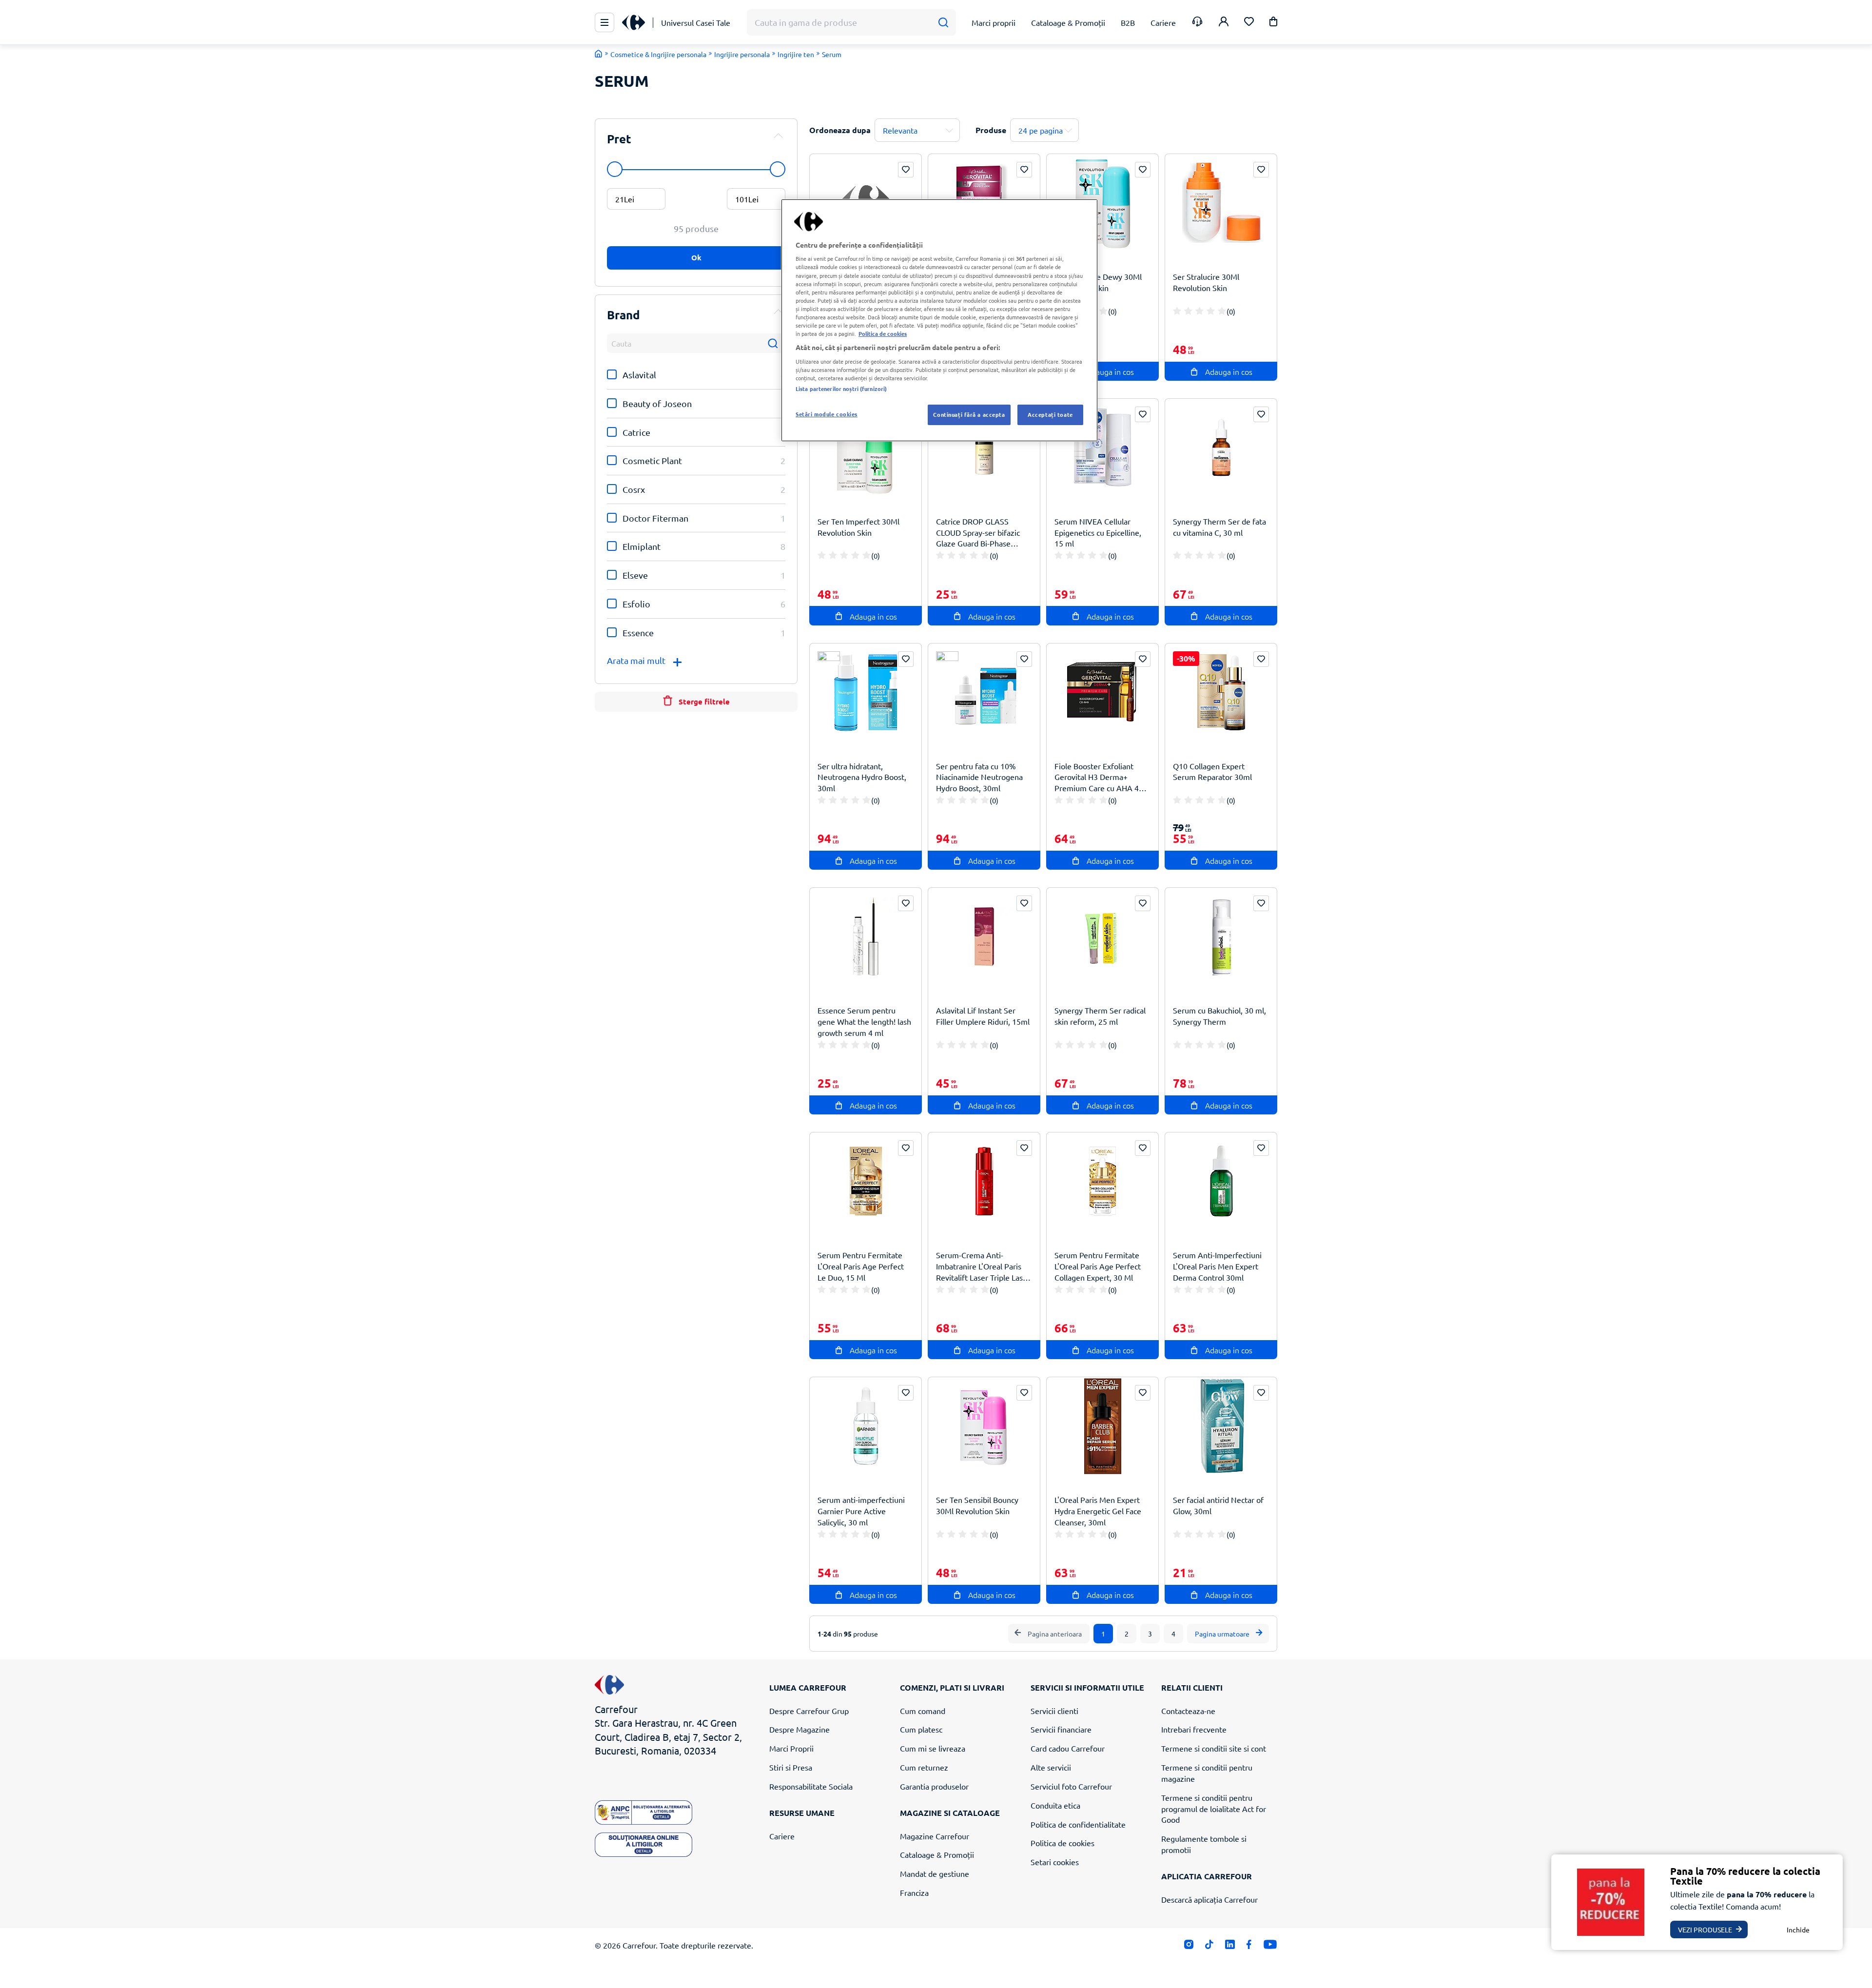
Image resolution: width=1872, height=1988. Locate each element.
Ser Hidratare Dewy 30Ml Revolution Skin (1098, 282)
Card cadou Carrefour (1068, 1748)
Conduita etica (1055, 1805)
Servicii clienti (1054, 1711)
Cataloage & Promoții (937, 1854)
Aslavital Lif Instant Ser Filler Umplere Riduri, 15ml (983, 1016)
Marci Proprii (791, 1748)
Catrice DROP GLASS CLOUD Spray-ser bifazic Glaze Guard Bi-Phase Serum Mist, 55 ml (978, 533)
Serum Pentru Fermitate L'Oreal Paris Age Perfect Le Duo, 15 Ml (861, 1266)
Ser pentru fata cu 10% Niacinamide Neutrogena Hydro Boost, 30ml (979, 777)
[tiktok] (1209, 1946)
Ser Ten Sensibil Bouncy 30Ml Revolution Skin (977, 1505)
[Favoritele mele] (1249, 23)
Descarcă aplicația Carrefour (1209, 1899)
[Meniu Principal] (604, 22)
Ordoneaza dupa (840, 130)
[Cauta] (943, 23)
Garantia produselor (934, 1786)
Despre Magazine (799, 1729)
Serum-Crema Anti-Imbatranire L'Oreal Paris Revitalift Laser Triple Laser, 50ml (984, 1266)
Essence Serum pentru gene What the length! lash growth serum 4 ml (864, 1021)
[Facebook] (1249, 1946)
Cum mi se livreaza (933, 1748)
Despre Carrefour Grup (809, 1711)
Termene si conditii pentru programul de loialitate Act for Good (1214, 1809)
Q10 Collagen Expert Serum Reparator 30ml (1212, 771)
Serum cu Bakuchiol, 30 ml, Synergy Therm (1219, 1016)
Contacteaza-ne (1188, 1711)
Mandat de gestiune (935, 1873)
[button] (1273, 23)
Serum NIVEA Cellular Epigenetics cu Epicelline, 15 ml (1098, 532)
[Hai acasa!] (599, 54)
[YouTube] (1270, 1946)
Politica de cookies (1063, 1843)
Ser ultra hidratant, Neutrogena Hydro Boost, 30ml (862, 777)
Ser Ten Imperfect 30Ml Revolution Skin (858, 527)
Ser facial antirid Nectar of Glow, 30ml (1218, 1505)
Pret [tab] (619, 139)
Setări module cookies (827, 414)
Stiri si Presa (791, 1767)
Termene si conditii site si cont (1214, 1748)
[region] (939, 320)
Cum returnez (924, 1767)
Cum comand (923, 1711)
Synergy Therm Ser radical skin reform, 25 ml (1100, 1016)
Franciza (914, 1892)
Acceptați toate (1050, 414)
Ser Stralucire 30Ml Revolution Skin (1206, 282)
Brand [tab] (624, 315)
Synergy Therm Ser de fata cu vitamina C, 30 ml (1219, 527)
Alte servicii (1051, 1767)
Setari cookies (1055, 1862)
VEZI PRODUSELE (1705, 1930)
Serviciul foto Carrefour (1071, 1786)
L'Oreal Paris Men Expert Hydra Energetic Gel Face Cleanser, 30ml (1098, 1511)
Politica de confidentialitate (1078, 1824)
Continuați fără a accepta (969, 414)
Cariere (782, 1836)
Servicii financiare (1061, 1729)
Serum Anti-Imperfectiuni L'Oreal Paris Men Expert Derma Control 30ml (1217, 1266)
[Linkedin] (1230, 1946)
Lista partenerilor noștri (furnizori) (841, 389)
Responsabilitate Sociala (811, 1786)
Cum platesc (921, 1729)
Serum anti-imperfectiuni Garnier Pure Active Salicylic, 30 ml (861, 1511)
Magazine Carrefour (935, 1836)
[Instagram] (1189, 1946)
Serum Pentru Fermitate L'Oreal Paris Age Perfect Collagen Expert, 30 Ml (1098, 1266)
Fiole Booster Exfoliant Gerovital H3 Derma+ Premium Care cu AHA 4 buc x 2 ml (1097, 777)
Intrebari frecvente (1194, 1729)
